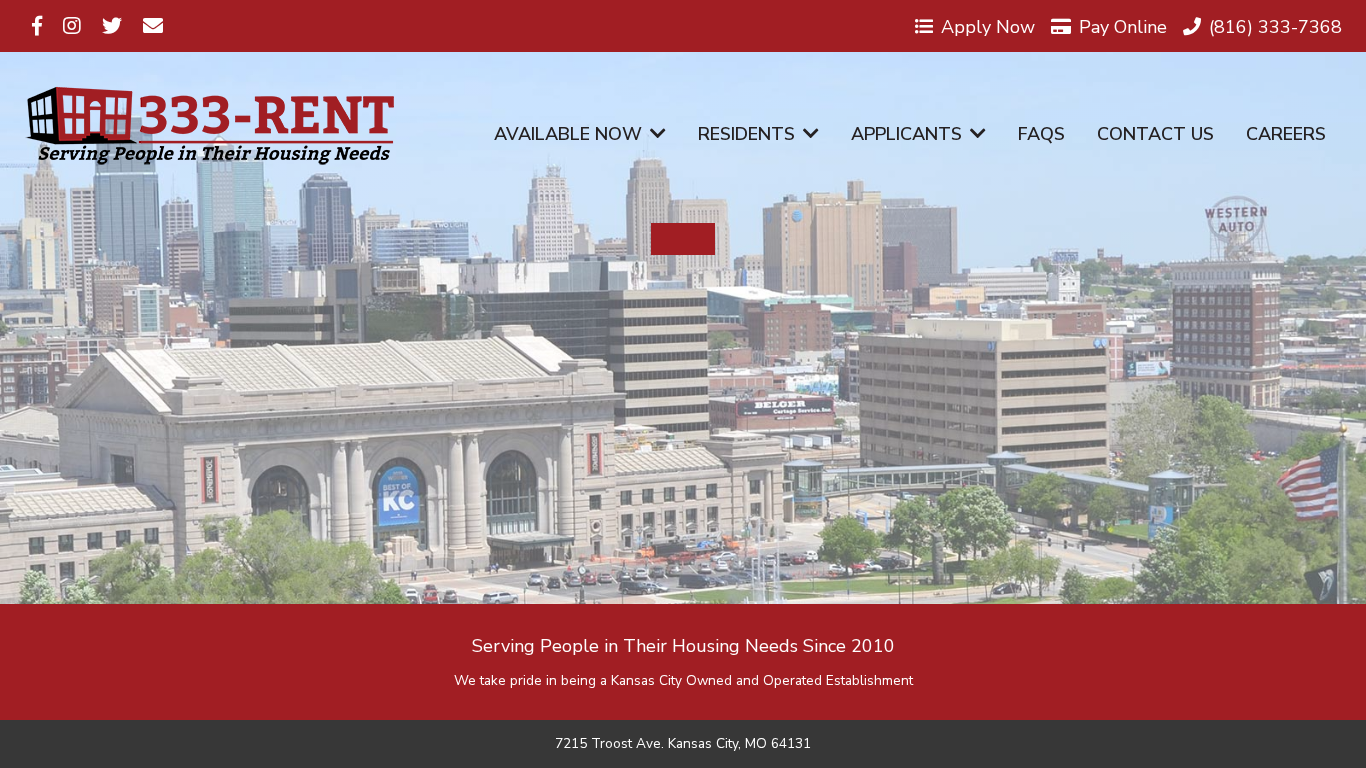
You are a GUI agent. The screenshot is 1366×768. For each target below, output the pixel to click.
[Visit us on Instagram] (72, 26)
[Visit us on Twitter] (112, 26)
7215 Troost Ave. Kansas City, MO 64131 (683, 744)
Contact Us (1155, 134)
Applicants (906, 134)
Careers (1286, 134)
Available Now (568, 134)
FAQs (1041, 134)
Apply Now (988, 26)
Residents (746, 134)
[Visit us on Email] (153, 26)
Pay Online (1123, 26)
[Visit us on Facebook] (37, 26)
